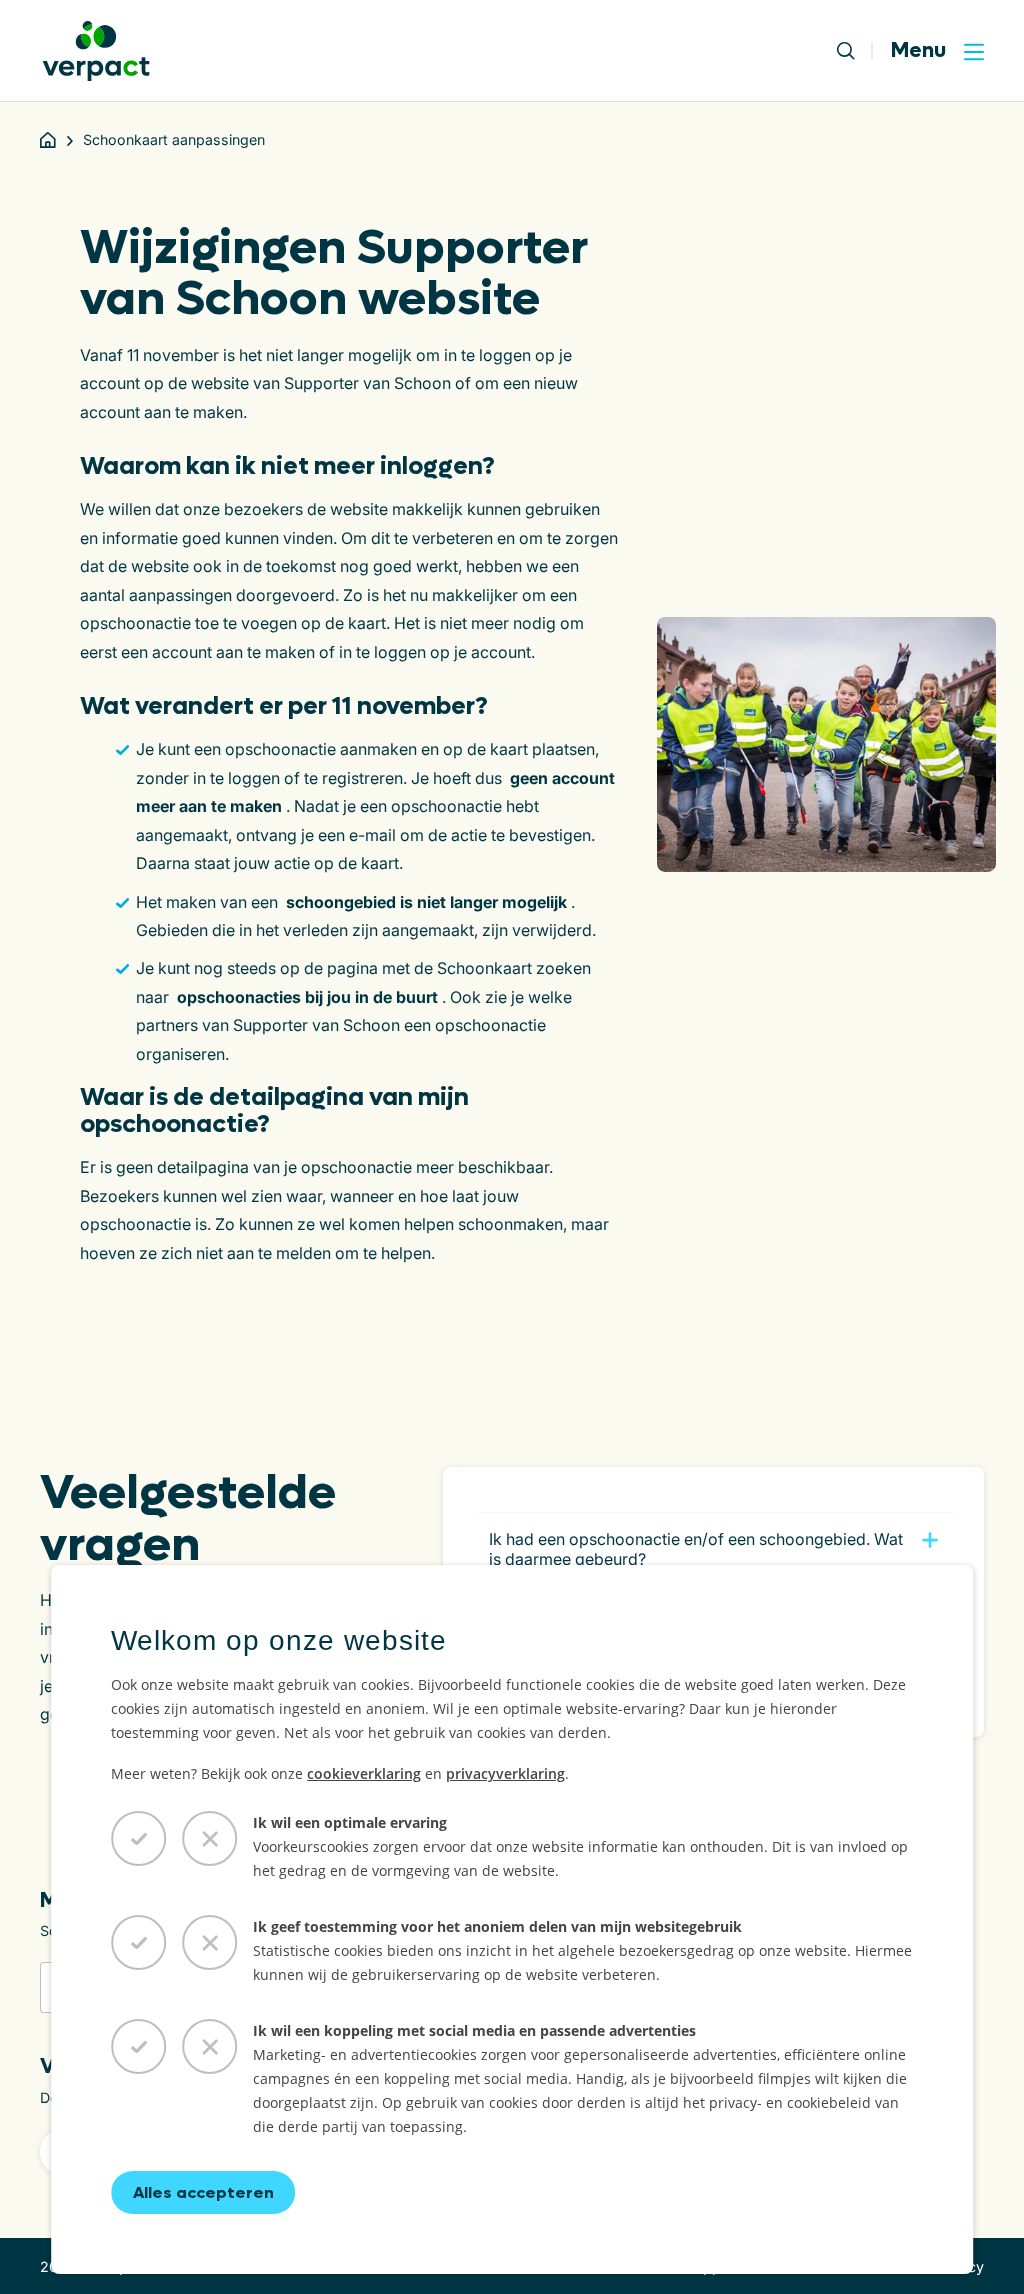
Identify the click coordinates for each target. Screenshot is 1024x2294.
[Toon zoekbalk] (855, 51)
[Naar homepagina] (96, 51)
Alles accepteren (203, 2192)
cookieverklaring (364, 1773)
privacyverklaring (505, 1773)
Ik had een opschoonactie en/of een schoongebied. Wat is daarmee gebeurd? (696, 1549)
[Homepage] (48, 140)
